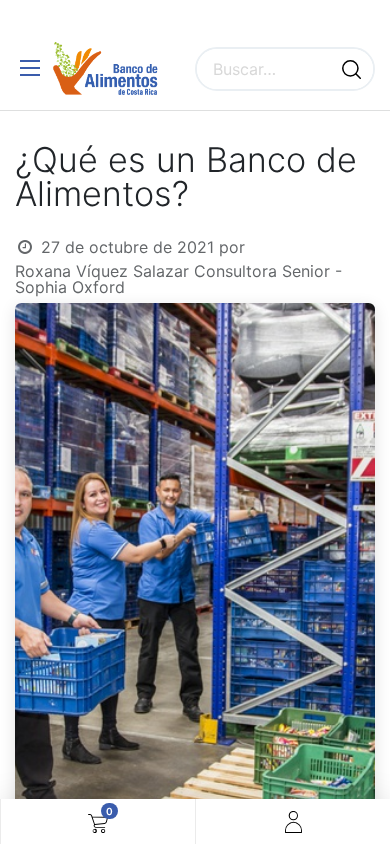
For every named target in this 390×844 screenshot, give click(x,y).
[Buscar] (351, 69)
